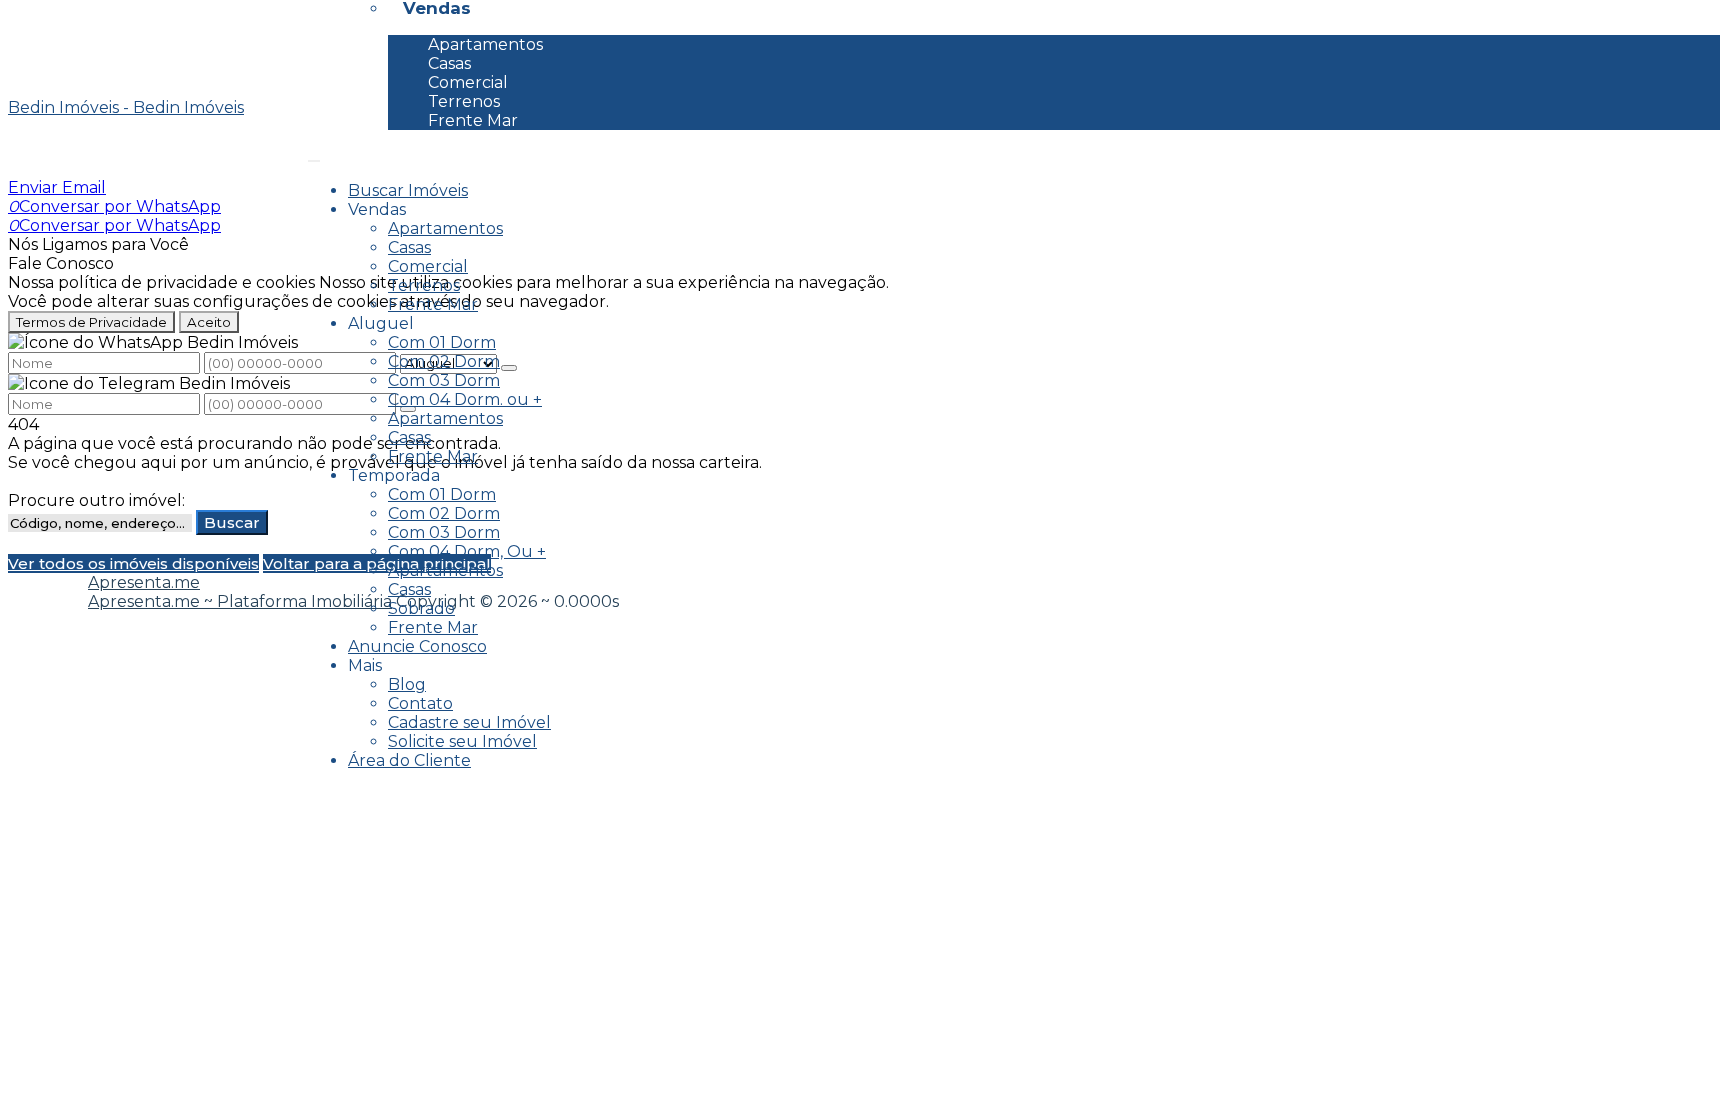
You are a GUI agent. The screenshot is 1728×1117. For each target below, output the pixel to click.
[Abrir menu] (314, 155)
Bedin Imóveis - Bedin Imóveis (126, 107)
